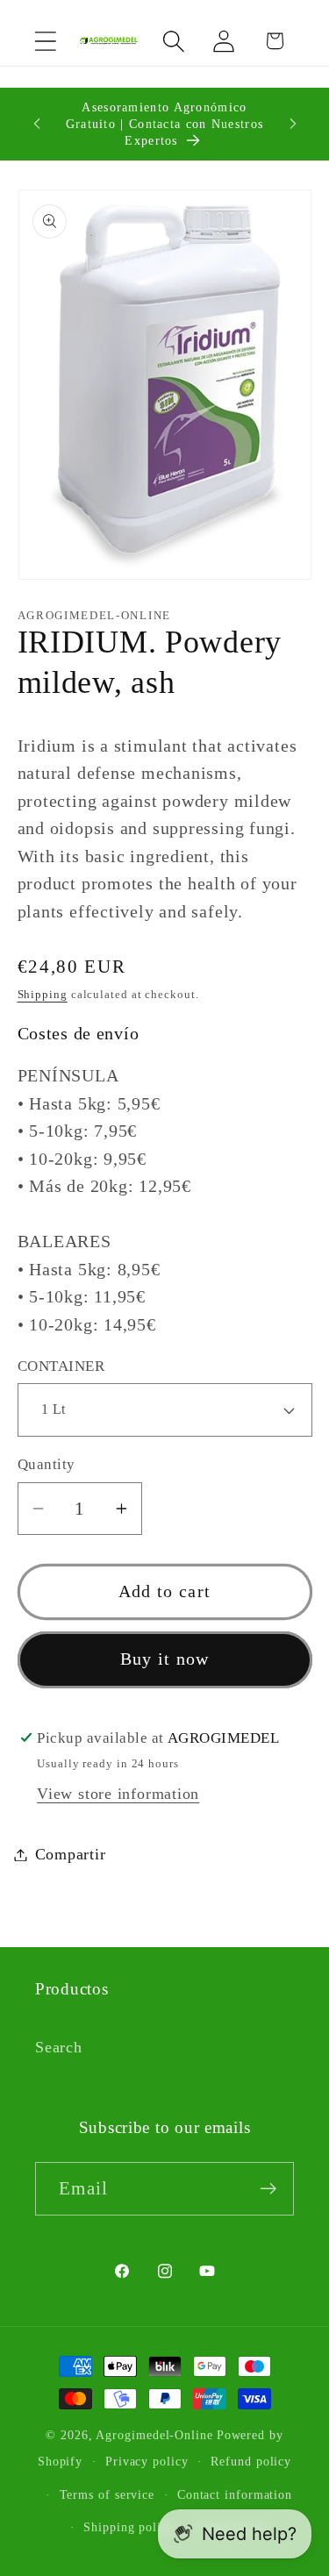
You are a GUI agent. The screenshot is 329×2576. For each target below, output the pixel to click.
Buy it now (165, 1659)
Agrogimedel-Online (154, 2435)
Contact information (235, 2494)
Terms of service (107, 2494)
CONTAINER (61, 1366)
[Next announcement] (293, 124)
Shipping (43, 994)
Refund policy (251, 2461)
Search (59, 2047)
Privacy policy (147, 2461)
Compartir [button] (71, 1854)
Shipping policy (129, 2527)
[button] (45, 41)
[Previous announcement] (37, 124)
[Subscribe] (268, 2189)
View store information (118, 1794)
